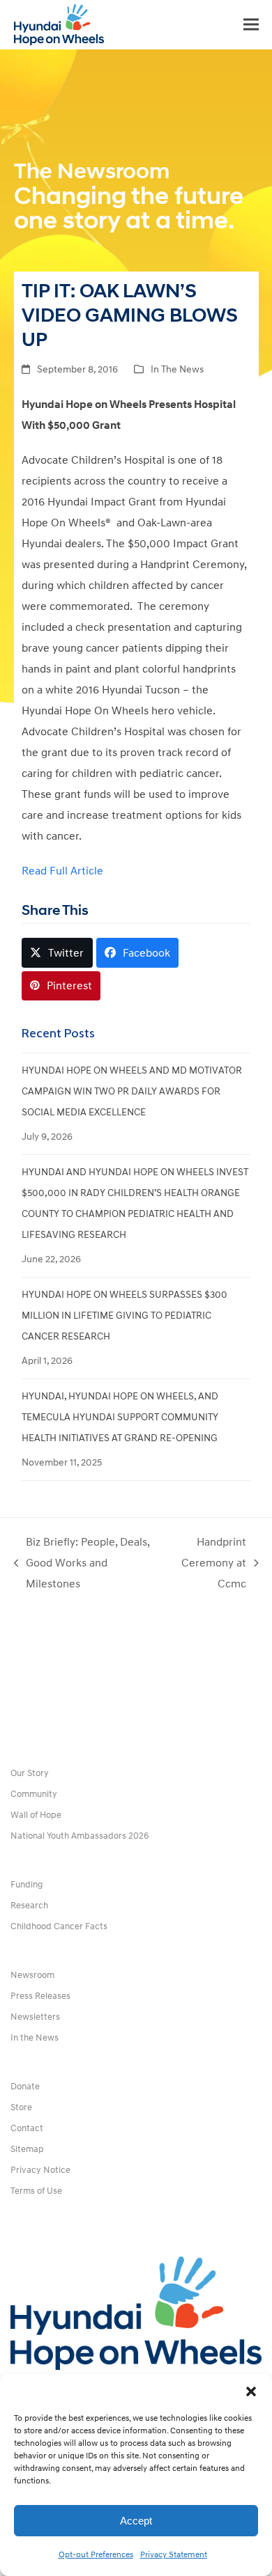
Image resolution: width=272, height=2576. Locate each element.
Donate (25, 2087)
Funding (27, 1885)
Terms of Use (36, 2191)
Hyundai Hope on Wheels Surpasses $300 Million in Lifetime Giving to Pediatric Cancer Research (124, 1316)
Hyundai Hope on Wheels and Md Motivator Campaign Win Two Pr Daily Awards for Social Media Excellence (132, 1091)
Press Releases (40, 1996)
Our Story (30, 1773)
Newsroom (32, 1975)
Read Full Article (62, 871)
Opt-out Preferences (96, 2555)
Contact (27, 2128)
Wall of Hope (36, 1815)
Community (34, 1794)
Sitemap (27, 2149)
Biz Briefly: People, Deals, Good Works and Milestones (82, 1565)
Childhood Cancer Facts (59, 1926)
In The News (177, 369)
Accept (136, 2521)
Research (29, 1906)
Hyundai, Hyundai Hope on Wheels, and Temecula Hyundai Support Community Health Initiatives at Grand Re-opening (120, 1417)
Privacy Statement (174, 2555)
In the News (35, 2038)
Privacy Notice (40, 2170)
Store (21, 2107)
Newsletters (35, 2017)
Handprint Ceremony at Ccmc (210, 1565)
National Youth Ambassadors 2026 (80, 1836)
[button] (251, 2392)
